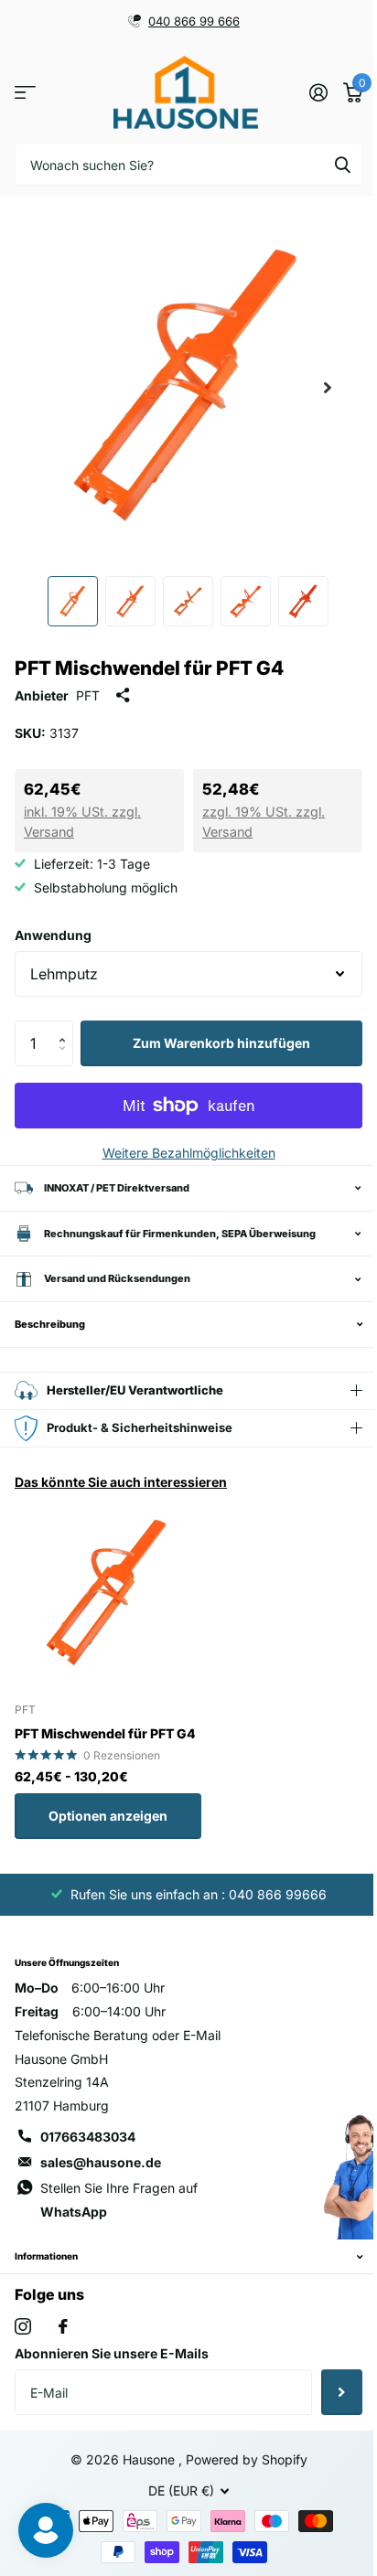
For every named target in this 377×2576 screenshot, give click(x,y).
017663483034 (88, 2137)
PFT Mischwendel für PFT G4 (105, 1733)
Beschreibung (50, 1324)
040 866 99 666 (194, 21)
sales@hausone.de (101, 2162)
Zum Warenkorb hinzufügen (221, 1043)
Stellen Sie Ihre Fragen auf (119, 2200)
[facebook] (63, 2326)
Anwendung (53, 935)
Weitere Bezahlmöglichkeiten (189, 1153)
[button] (66, 1027)
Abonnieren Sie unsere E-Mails (112, 2353)
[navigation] (73, 601)
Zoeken (342, 164)
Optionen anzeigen (108, 1816)
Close (182, 2257)
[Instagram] (23, 2326)
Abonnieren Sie (328, 2392)
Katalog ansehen (25, 93)
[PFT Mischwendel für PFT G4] (108, 1594)
